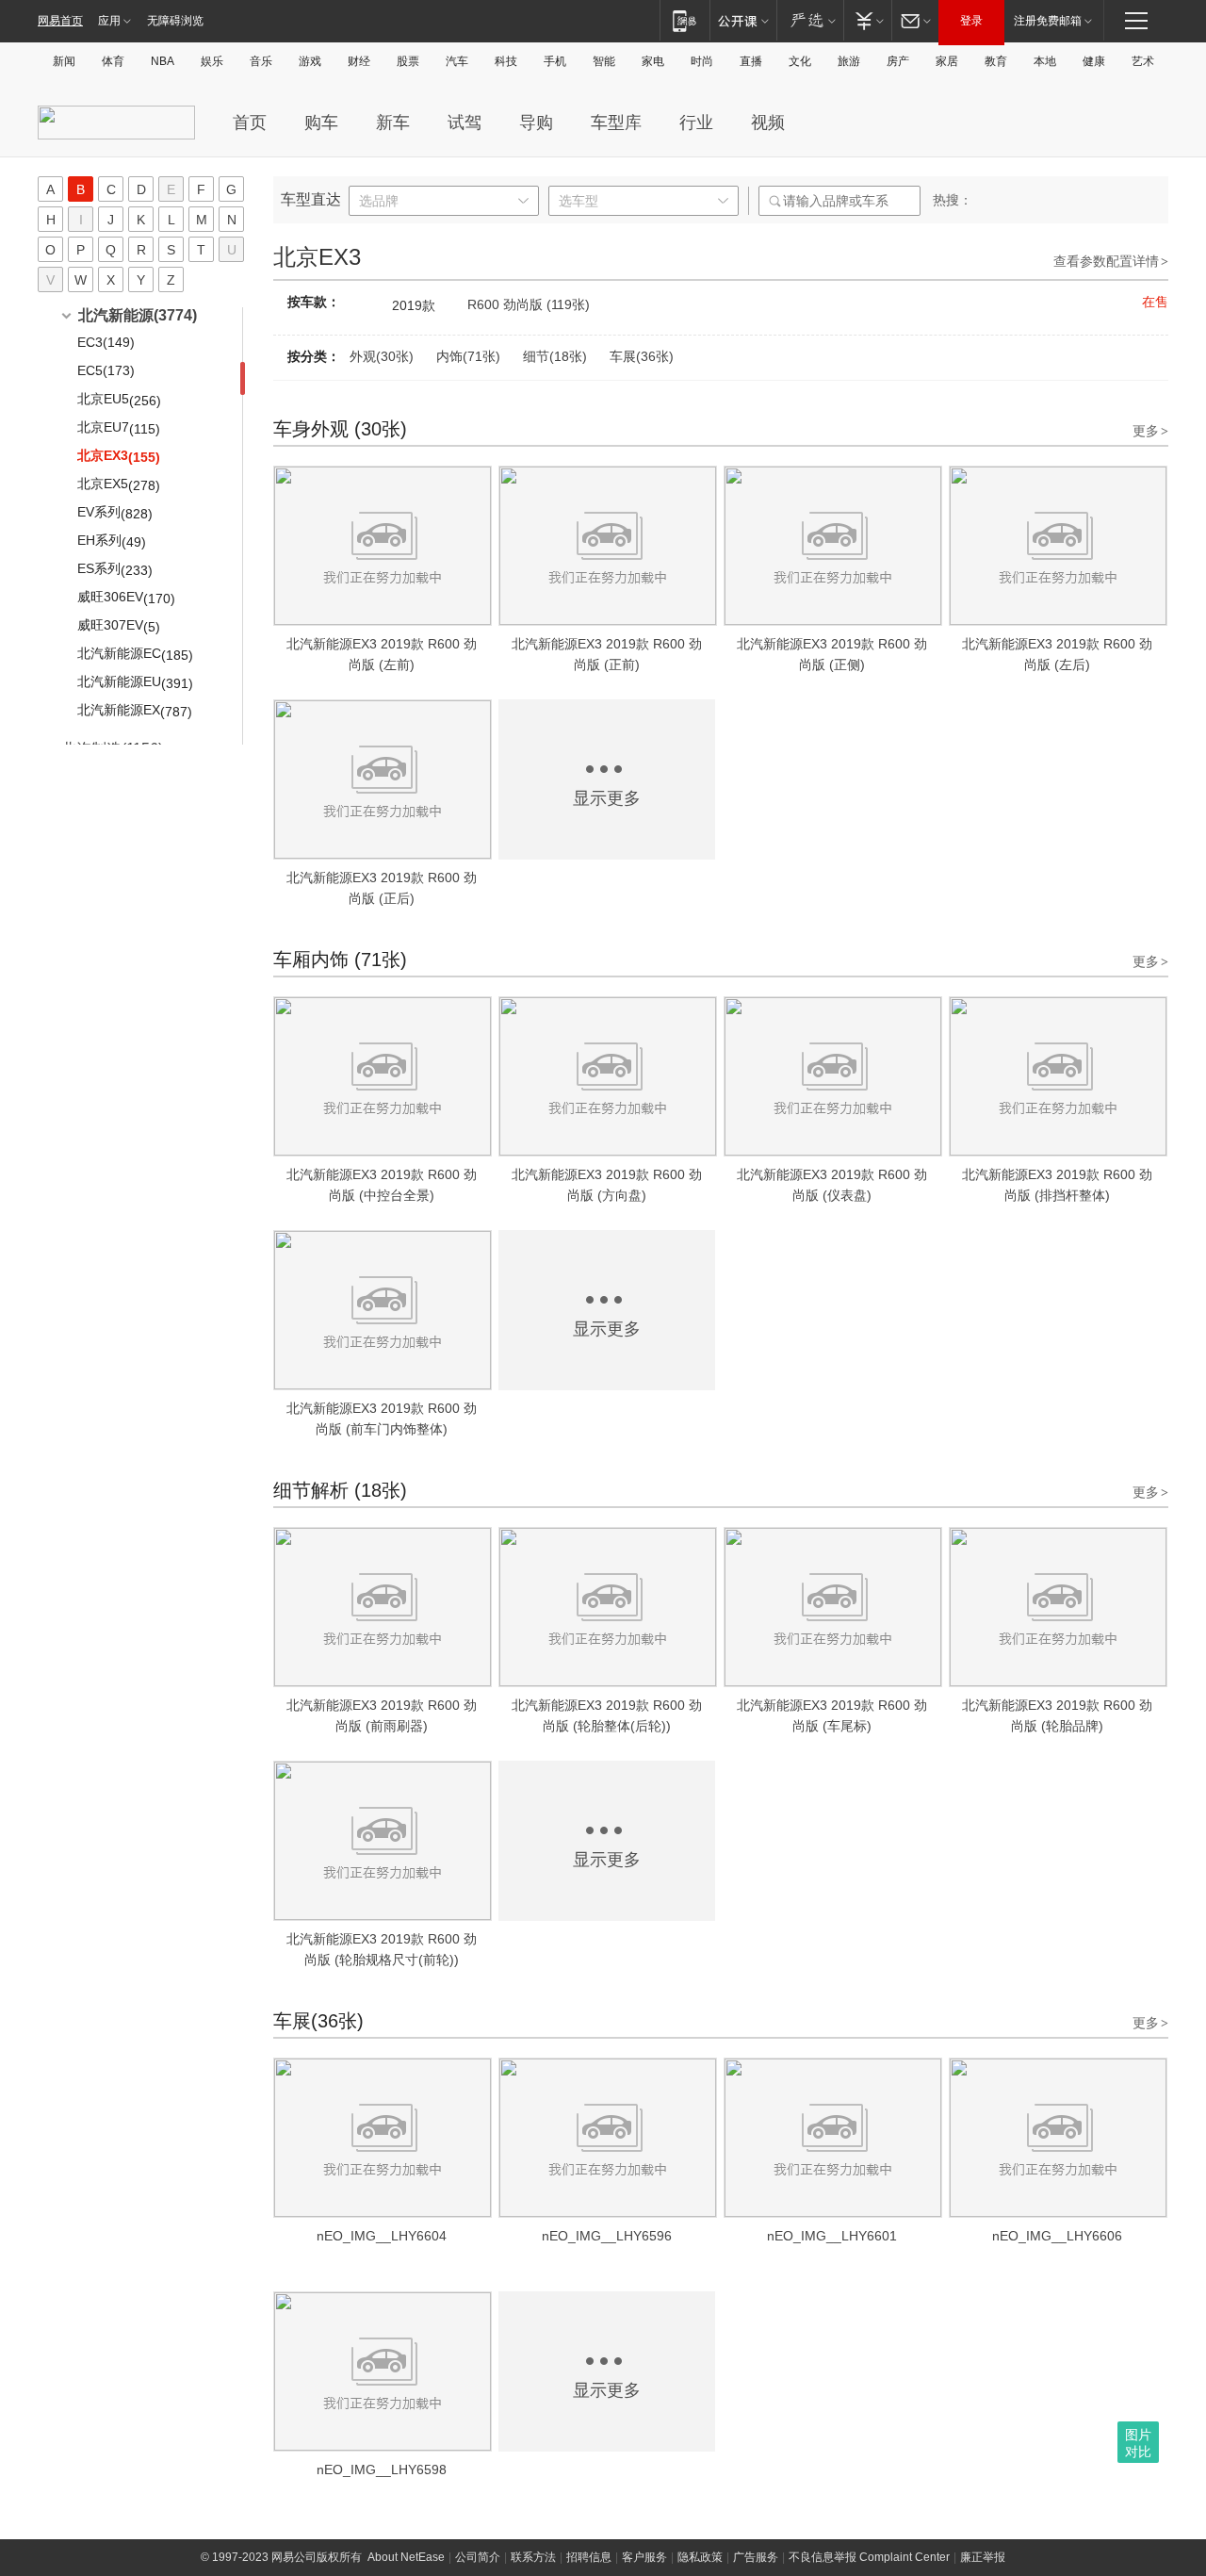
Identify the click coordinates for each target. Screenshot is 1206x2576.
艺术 (1143, 61)
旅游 (849, 61)
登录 (971, 21)
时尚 (702, 61)
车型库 (616, 123)
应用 (109, 21)
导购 (536, 123)
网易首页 (60, 21)
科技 (506, 61)
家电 (653, 61)
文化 (800, 61)
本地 (1045, 61)
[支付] (867, 20)
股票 (408, 61)
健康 (1094, 61)
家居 (947, 61)
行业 (696, 123)
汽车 (457, 61)
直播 (751, 61)
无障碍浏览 (175, 21)
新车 (393, 123)
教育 (996, 61)
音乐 (261, 61)
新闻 (64, 61)
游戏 (310, 61)
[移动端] (684, 20)
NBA (163, 61)
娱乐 (212, 61)
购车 (321, 123)
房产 (898, 61)
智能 (604, 61)
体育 (113, 61)
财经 (359, 61)
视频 (768, 123)
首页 (250, 123)
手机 (555, 61)
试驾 (464, 123)
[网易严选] (810, 20)
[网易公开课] (743, 20)
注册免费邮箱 (1048, 21)
